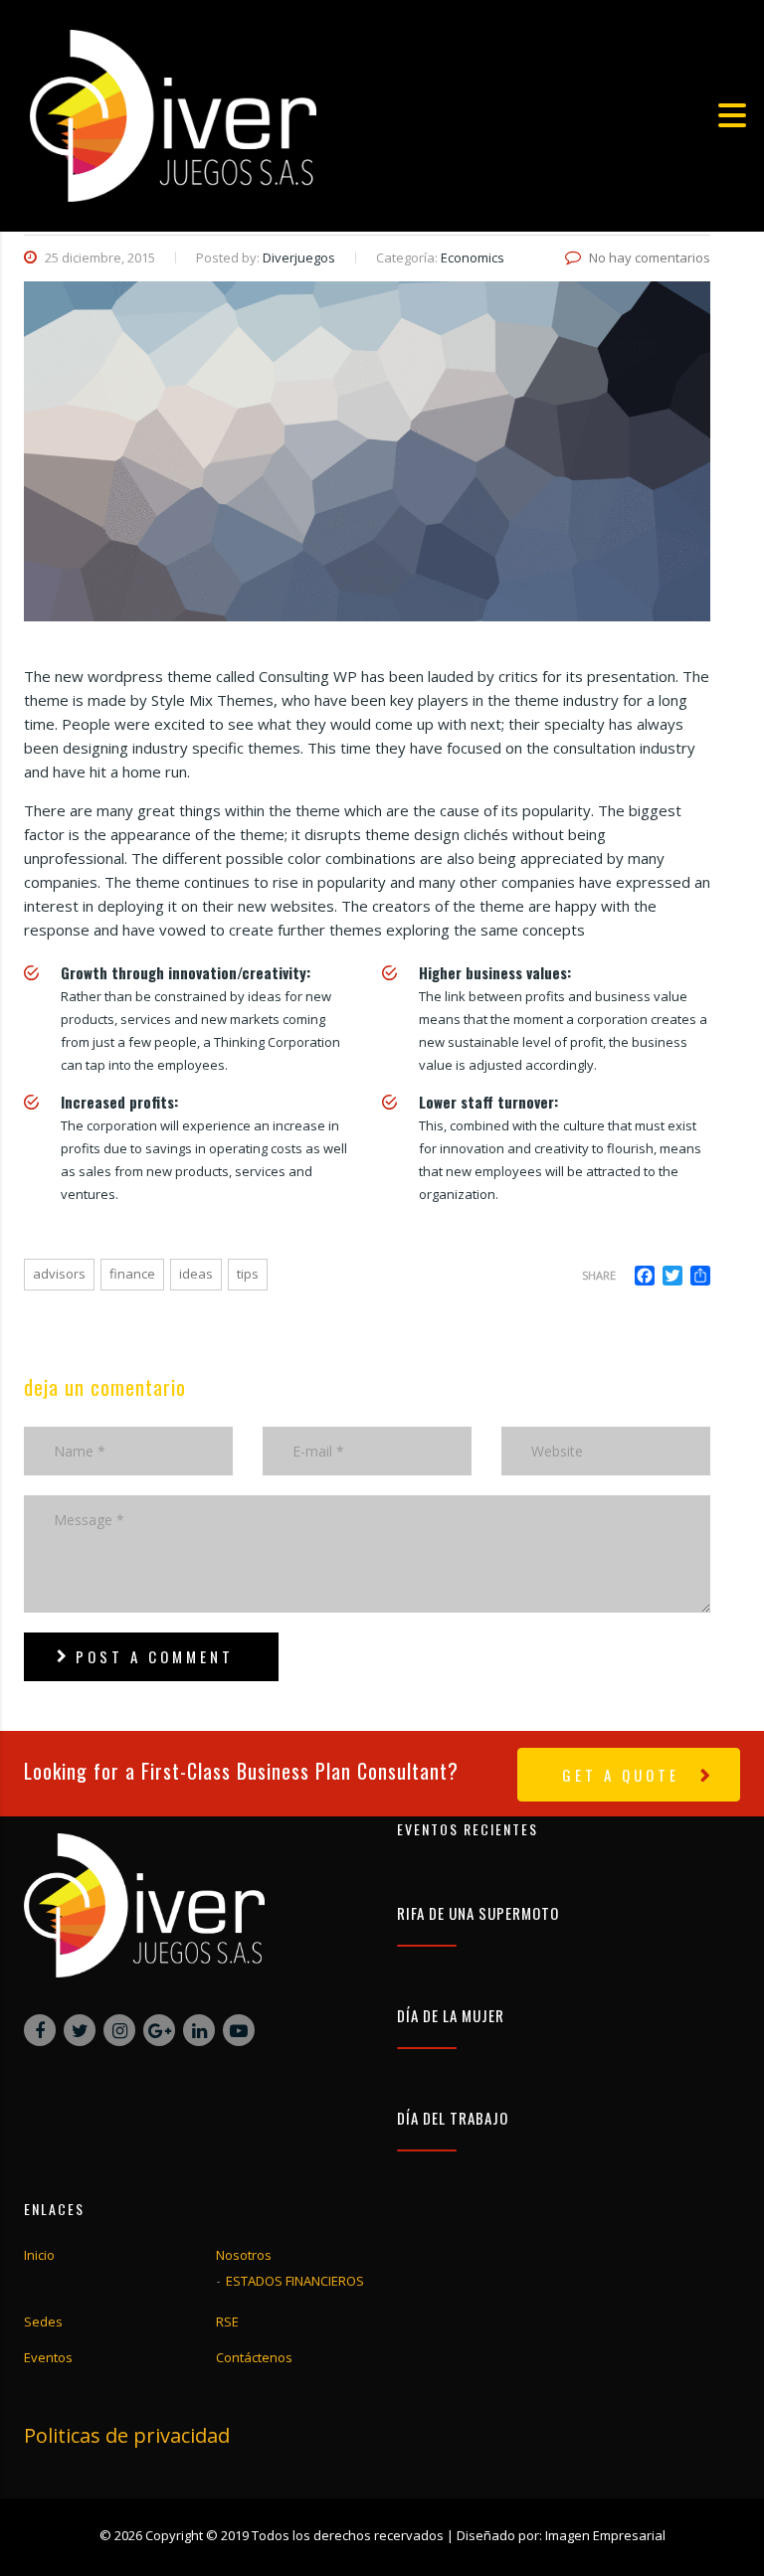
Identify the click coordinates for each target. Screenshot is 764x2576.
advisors (59, 1274)
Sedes (43, 2321)
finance (132, 1274)
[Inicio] (173, 113)
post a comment (155, 1656)
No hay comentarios (650, 258)
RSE (227, 2321)
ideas (196, 1274)
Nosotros (244, 2255)
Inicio (39, 2255)
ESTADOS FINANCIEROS (295, 2281)
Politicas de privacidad (127, 2435)
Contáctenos (254, 2357)
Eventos (48, 2357)
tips (248, 1274)
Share (599, 1275)
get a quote (621, 1775)
